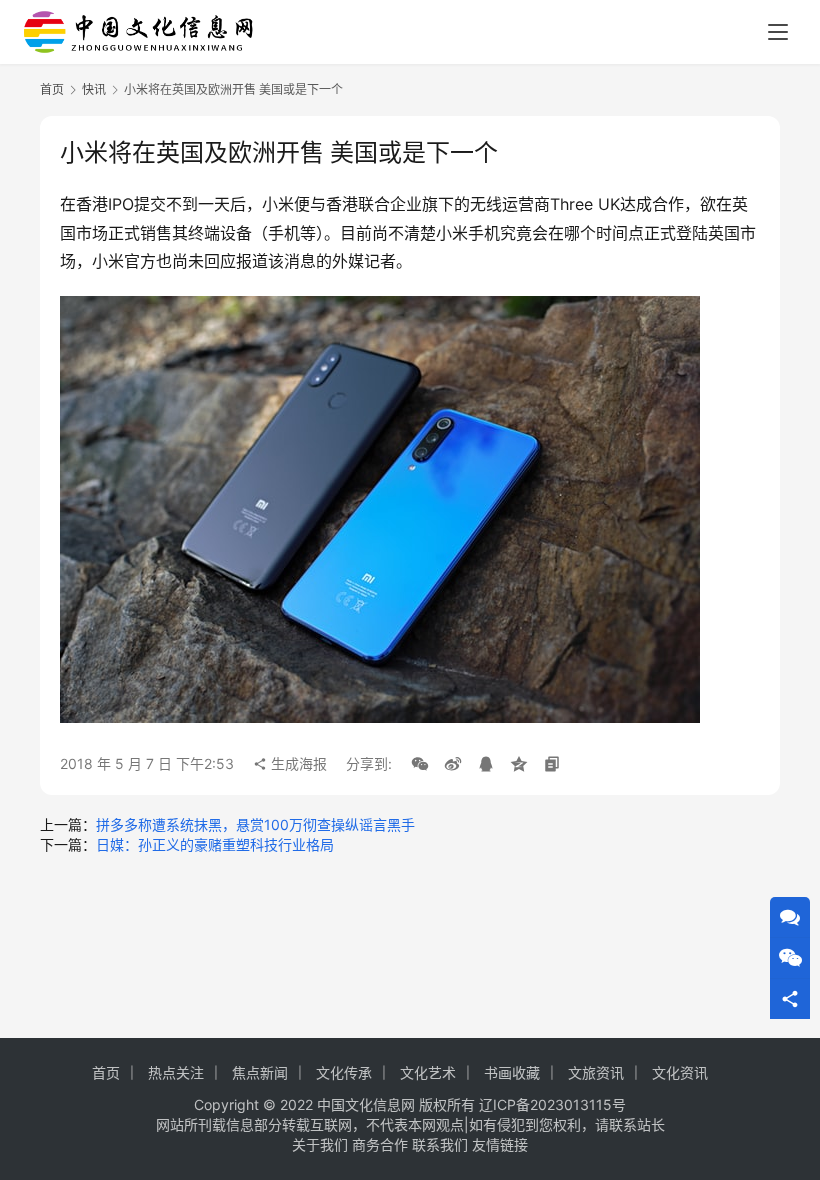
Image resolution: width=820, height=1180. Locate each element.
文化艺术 (428, 1072)
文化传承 (344, 1072)
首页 (52, 89)
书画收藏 (512, 1072)
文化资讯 (680, 1072)
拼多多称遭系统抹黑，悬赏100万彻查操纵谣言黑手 (255, 824)
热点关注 (176, 1072)
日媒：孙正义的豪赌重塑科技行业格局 (215, 844)
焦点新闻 (260, 1072)
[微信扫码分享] (420, 764)
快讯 (94, 89)
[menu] (778, 32)
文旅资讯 (596, 1072)
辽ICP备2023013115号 (552, 1104)
